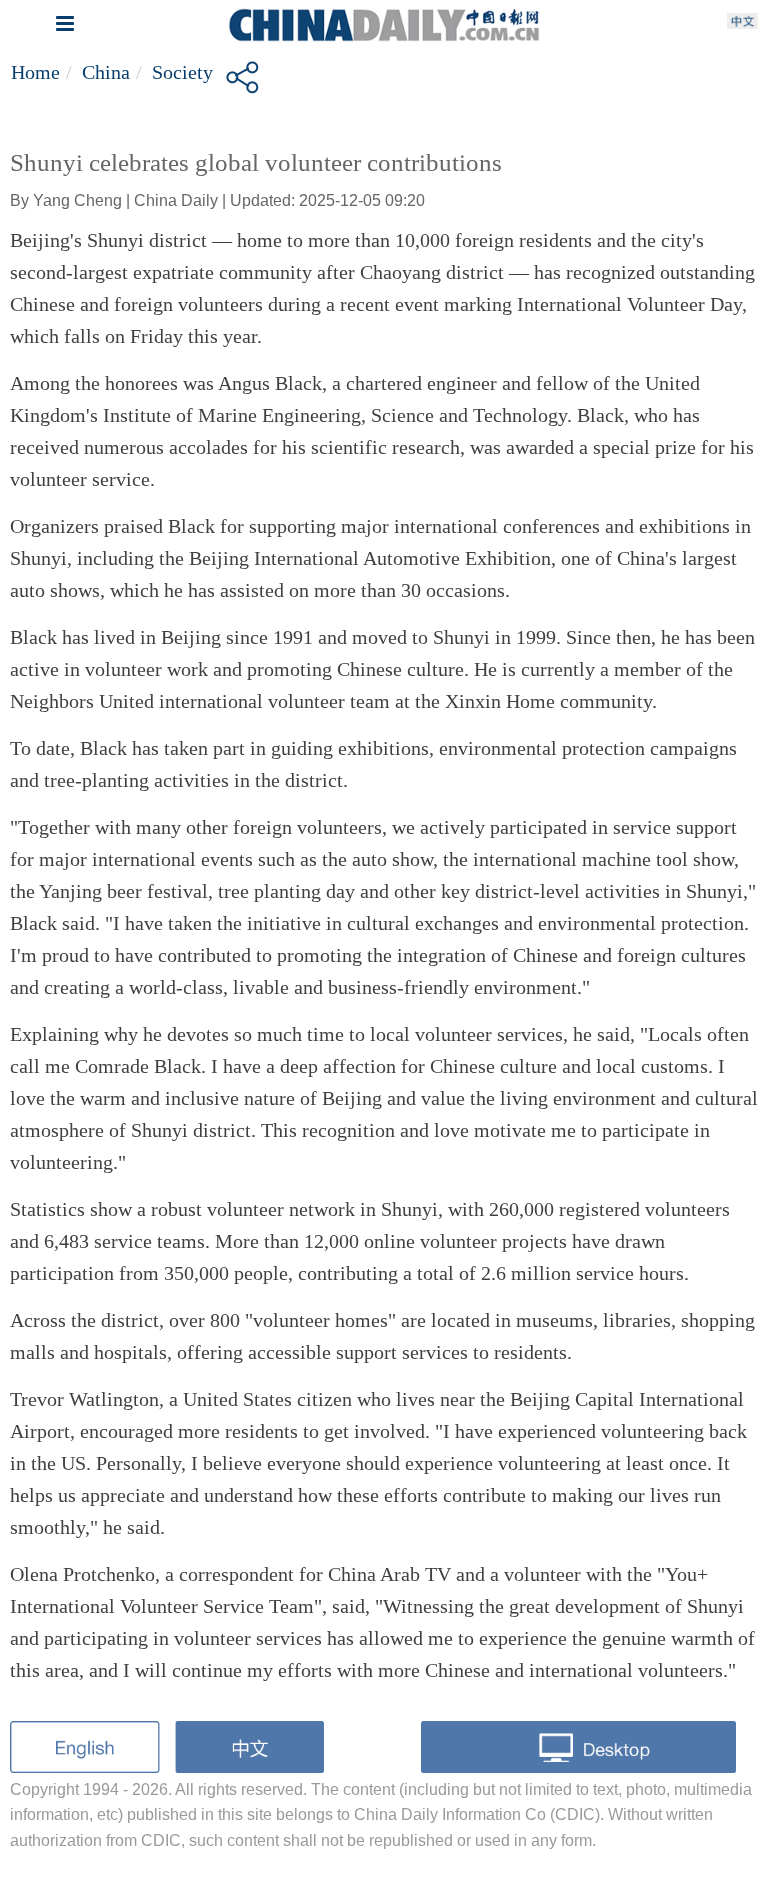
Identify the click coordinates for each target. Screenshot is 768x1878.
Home (35, 72)
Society (182, 72)
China (106, 72)
